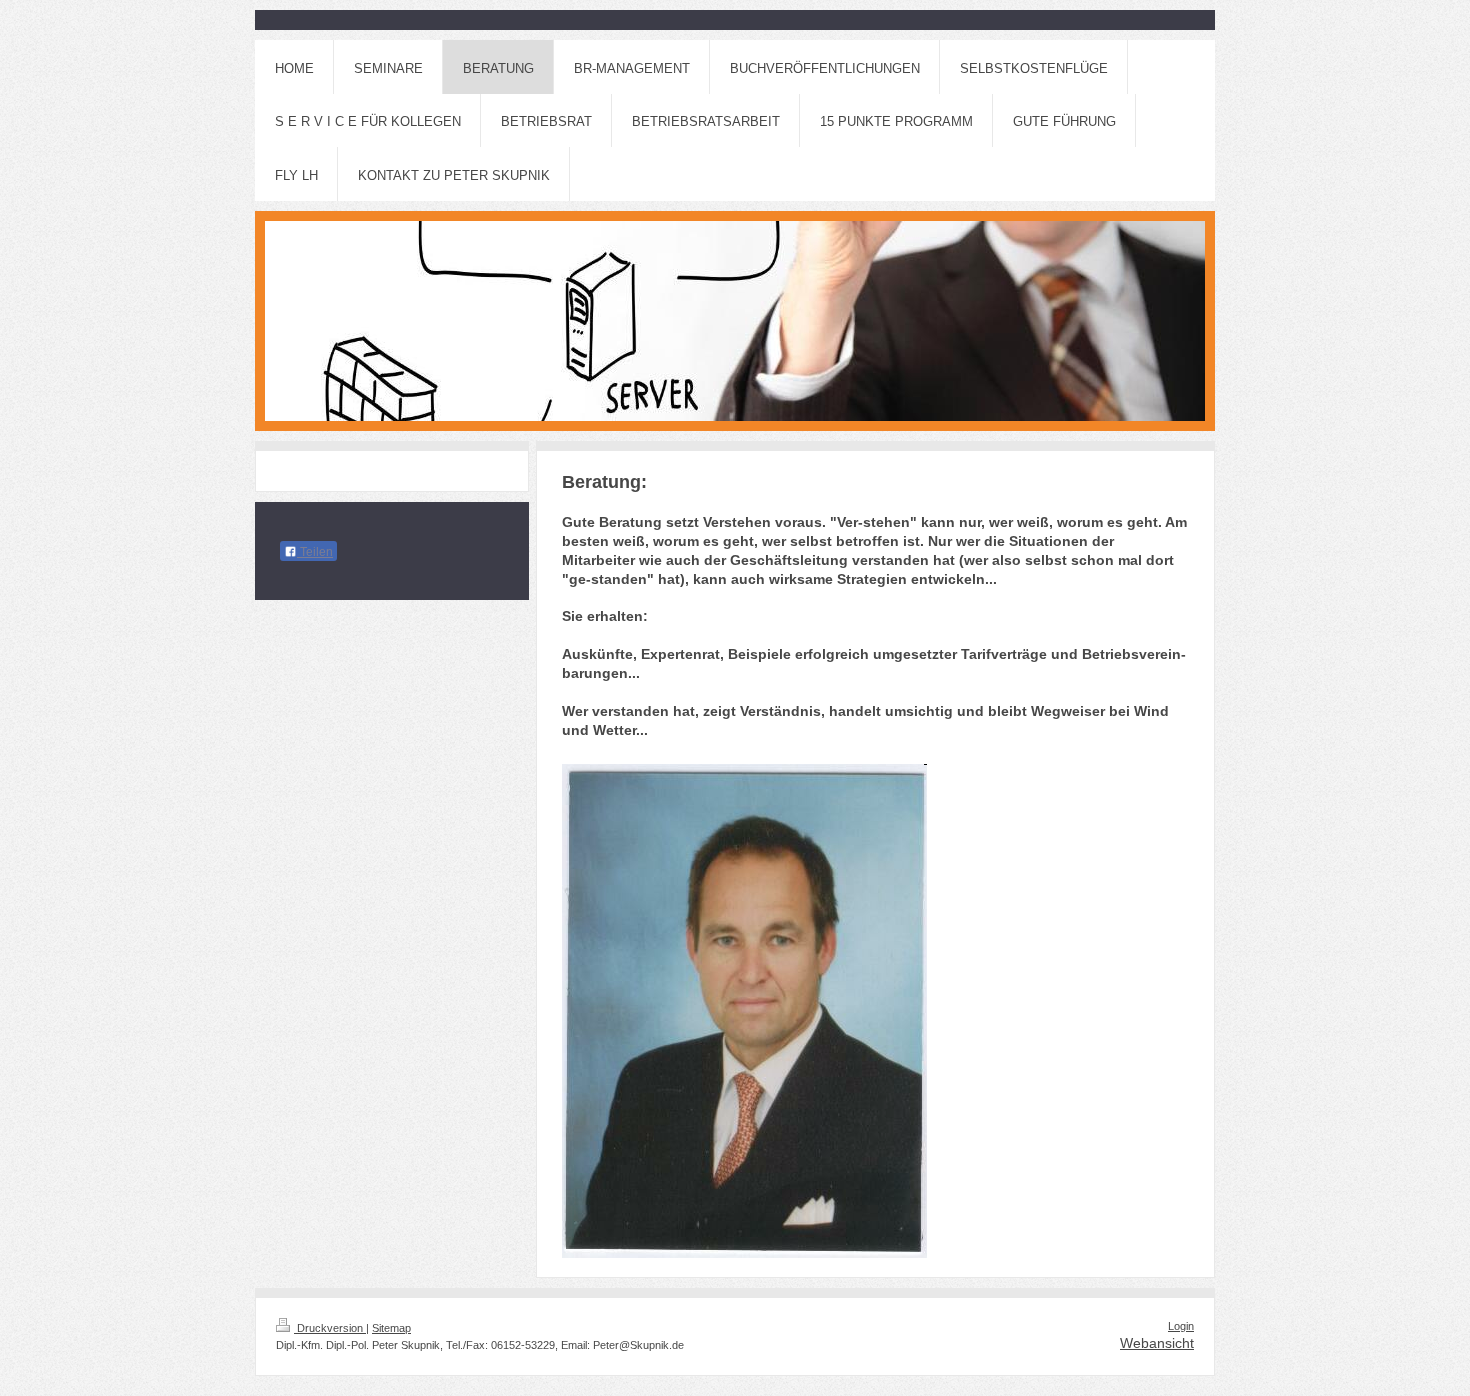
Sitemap (391, 1328)
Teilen (315, 552)
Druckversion (330, 1328)
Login (1181, 1326)
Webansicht (1157, 1343)
